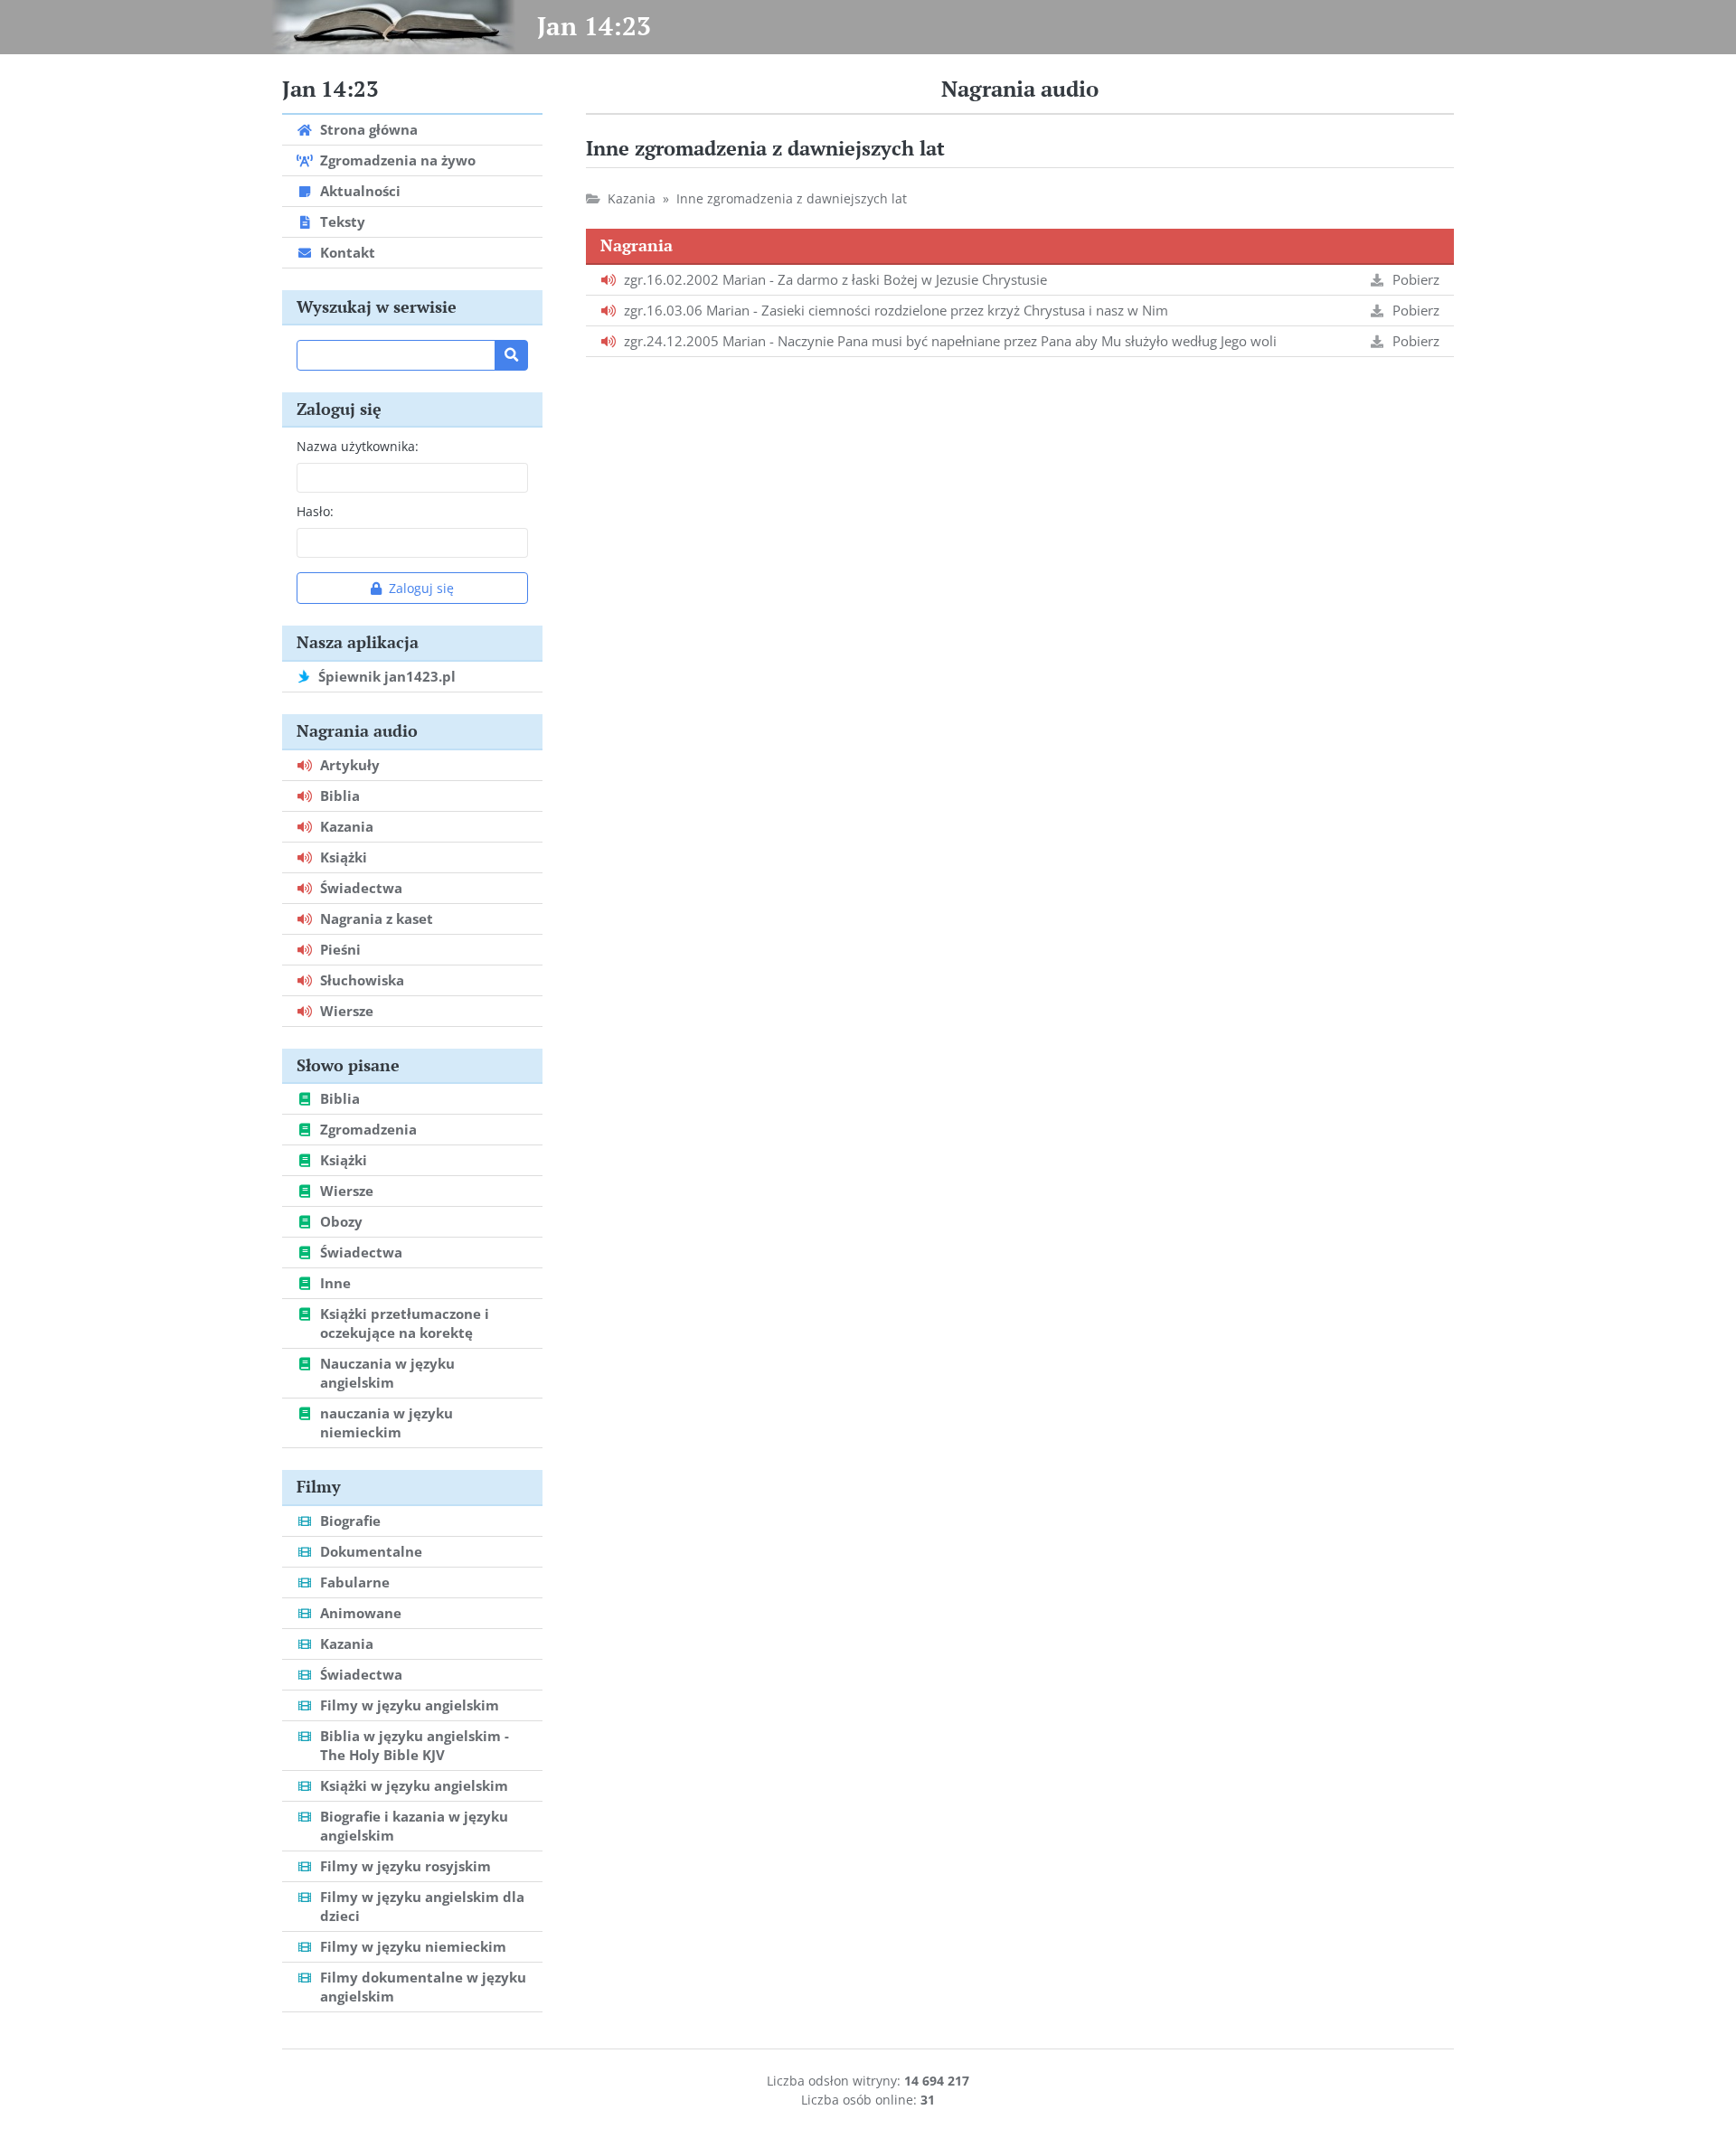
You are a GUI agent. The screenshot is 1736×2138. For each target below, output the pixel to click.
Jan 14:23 (594, 26)
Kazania (632, 198)
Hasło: (315, 511)
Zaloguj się (421, 588)
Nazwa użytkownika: (358, 446)
